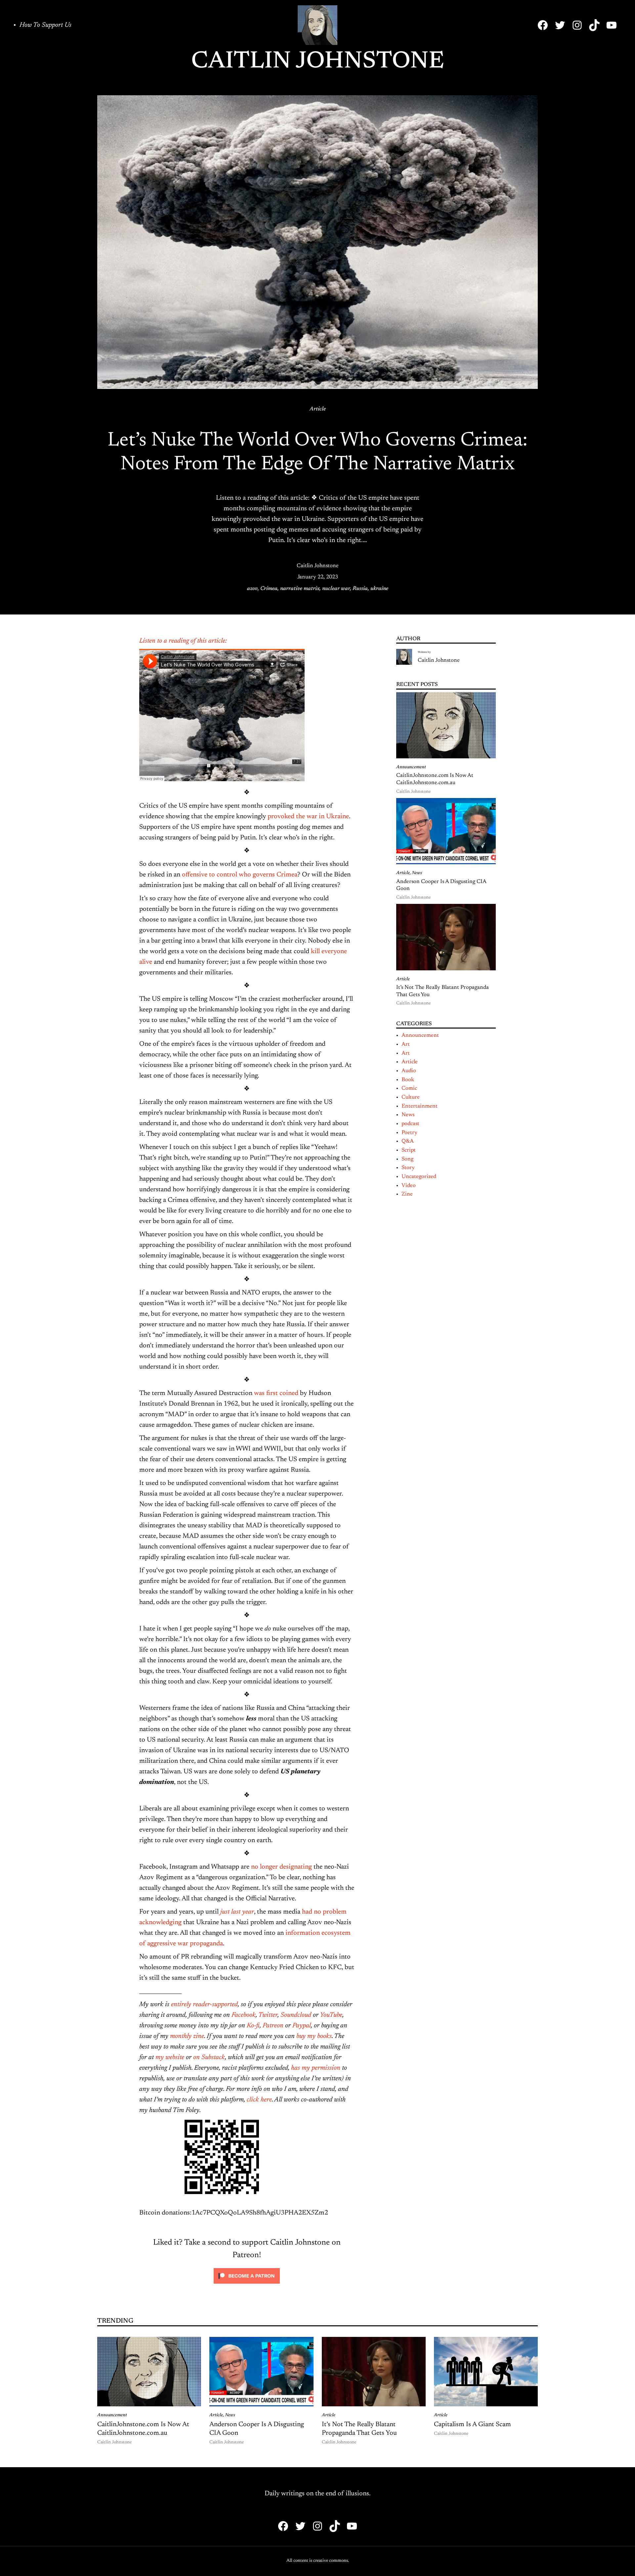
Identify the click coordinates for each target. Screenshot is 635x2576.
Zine (407, 1194)
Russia (360, 589)
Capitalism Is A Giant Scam (472, 2425)
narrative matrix (300, 589)
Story (408, 1168)
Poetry (409, 1133)
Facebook (244, 2015)
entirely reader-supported (204, 2005)
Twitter (268, 2015)
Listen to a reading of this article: (183, 641)
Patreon (273, 2026)
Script (409, 1150)
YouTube (331, 2015)
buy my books (314, 2036)
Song (407, 1159)
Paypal (302, 2026)
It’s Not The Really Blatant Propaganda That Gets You (443, 991)
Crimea (269, 589)
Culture (411, 1097)
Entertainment (420, 1106)
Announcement (411, 767)
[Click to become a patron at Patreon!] (247, 2285)
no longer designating (281, 1867)
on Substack (209, 2057)
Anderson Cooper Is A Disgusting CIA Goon (441, 885)
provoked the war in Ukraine (308, 817)
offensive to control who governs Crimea (240, 875)
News (417, 873)
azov (252, 589)
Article (318, 409)
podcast (410, 1124)
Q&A (408, 1141)
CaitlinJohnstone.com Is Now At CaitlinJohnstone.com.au (435, 779)
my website (170, 2057)
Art (406, 1044)
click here (259, 2100)
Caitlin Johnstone (318, 62)
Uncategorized (419, 1177)
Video (409, 1186)
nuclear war (336, 589)
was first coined (276, 1393)
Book (408, 1080)
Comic (409, 1088)
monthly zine (187, 2036)
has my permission (316, 2068)
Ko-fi (253, 2026)
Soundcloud (296, 2015)
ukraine (379, 589)
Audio (409, 1071)
